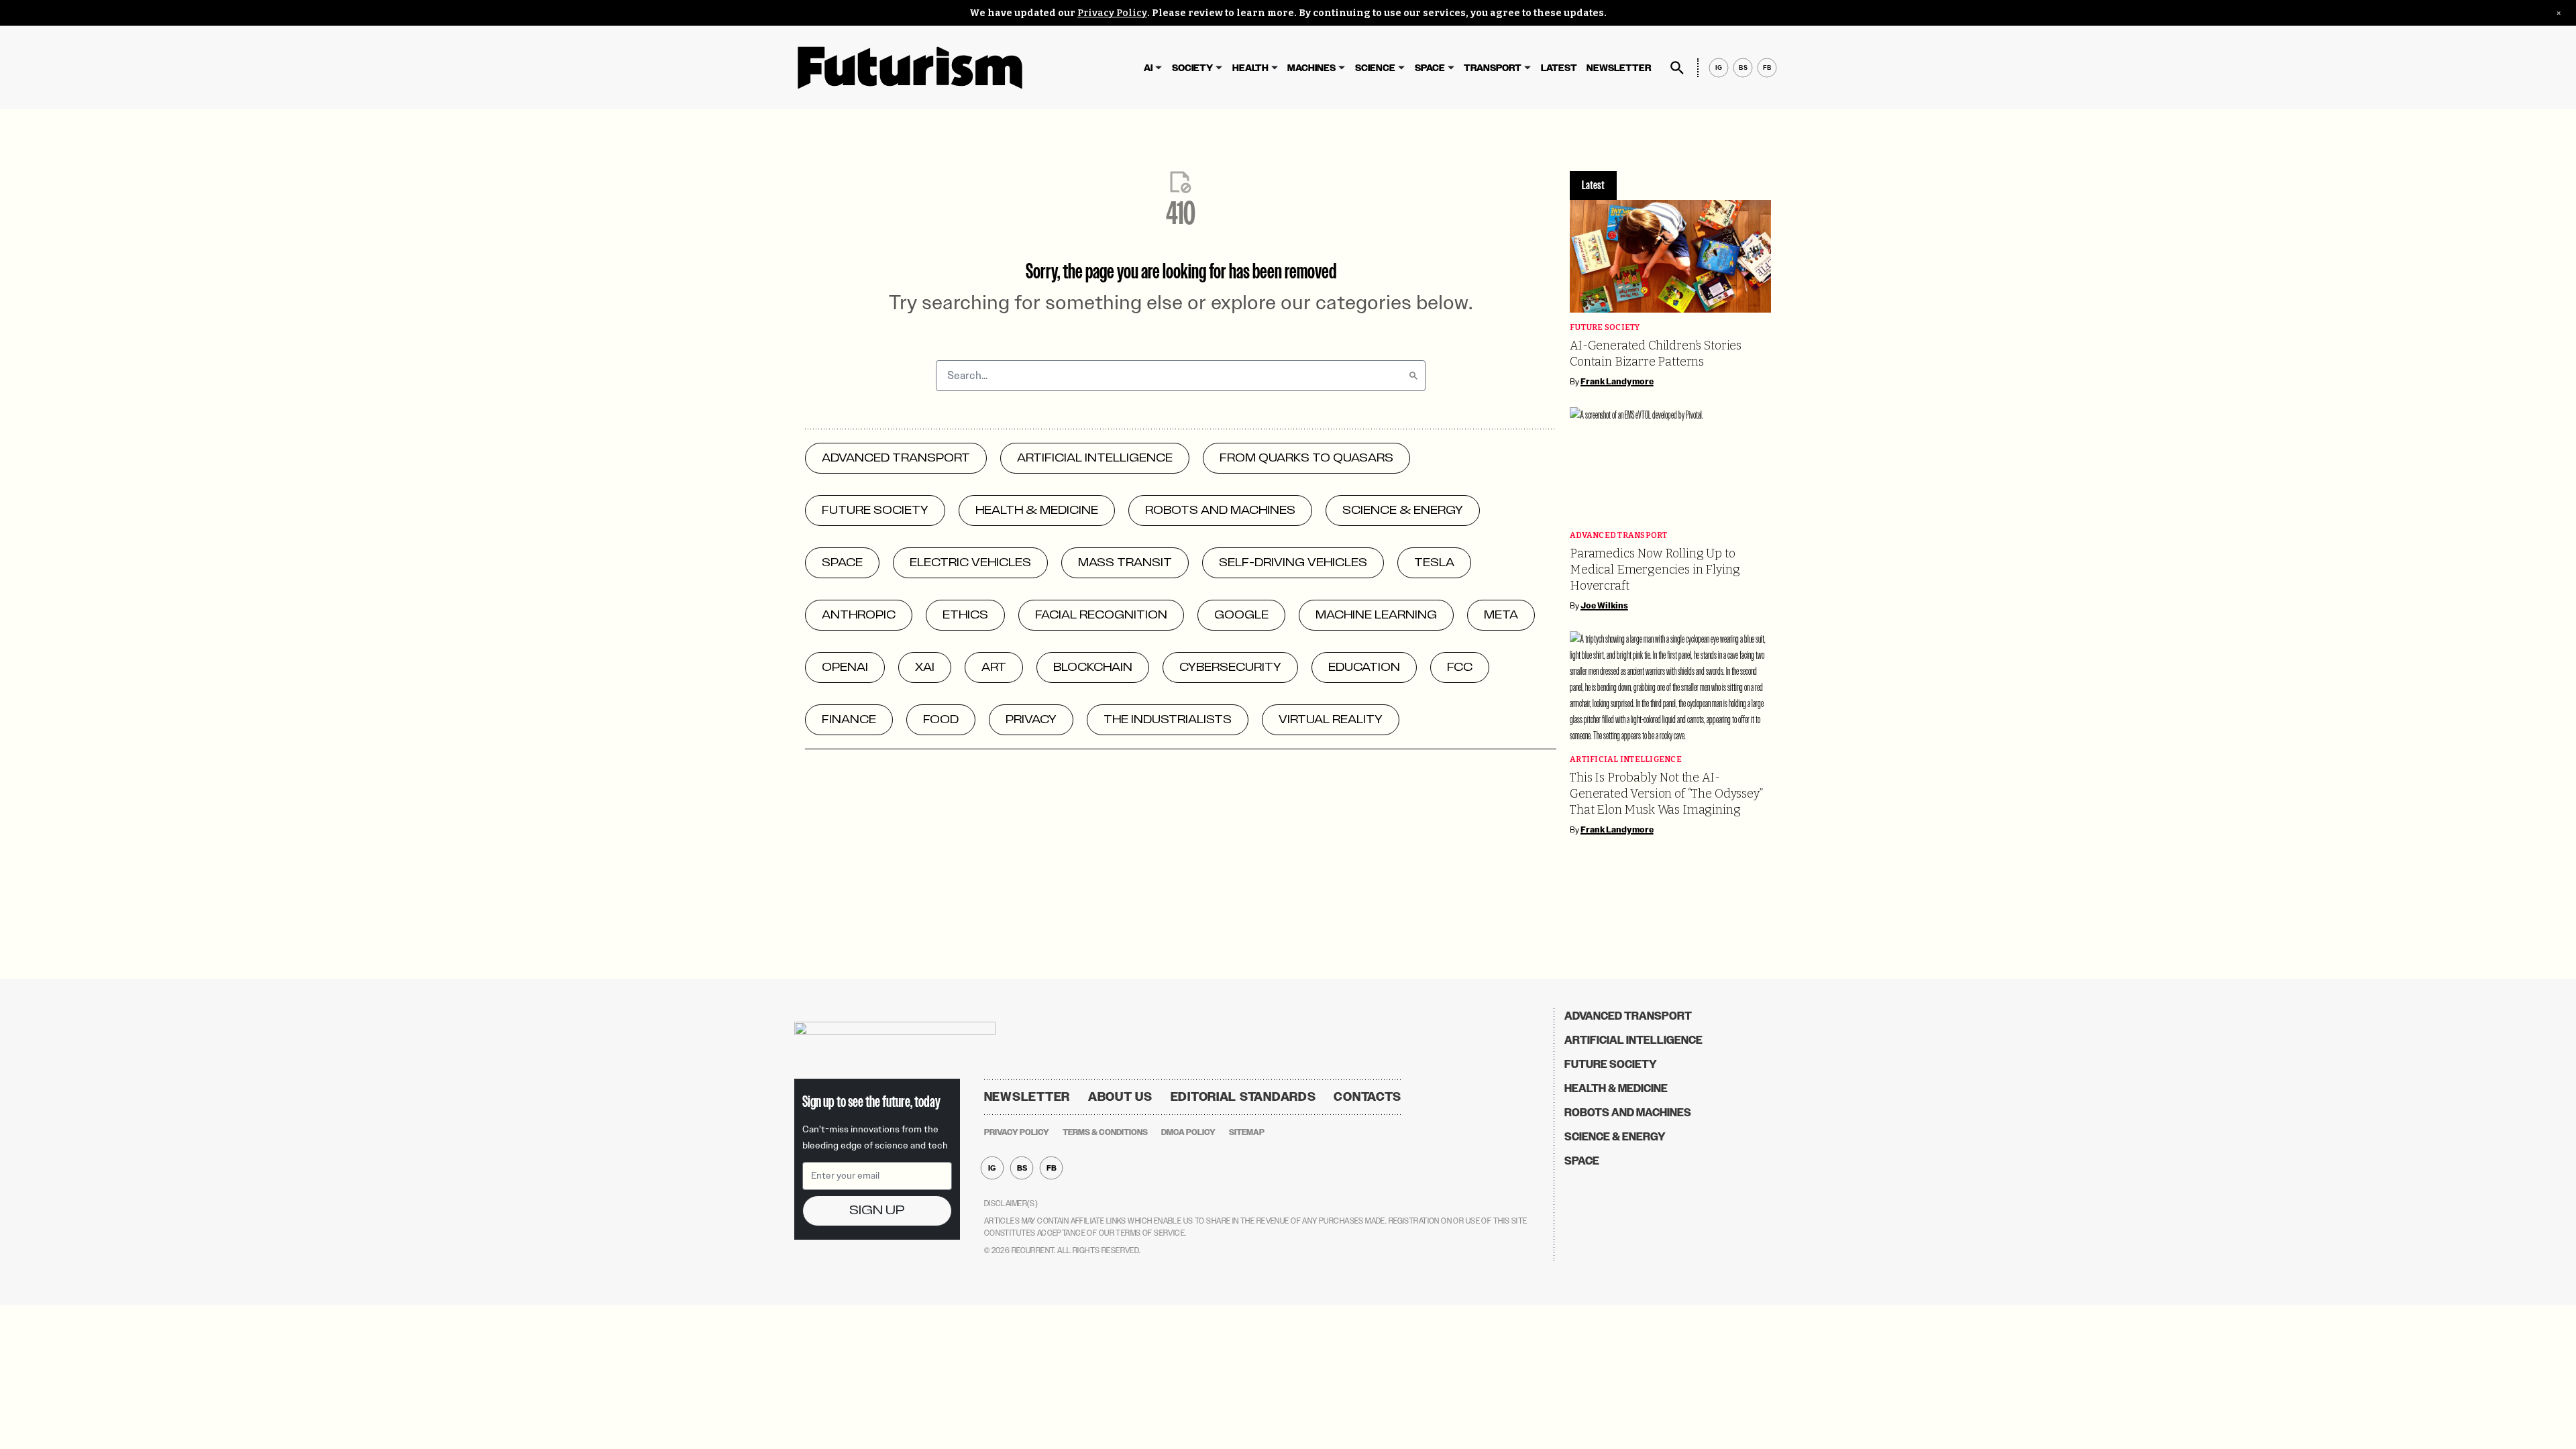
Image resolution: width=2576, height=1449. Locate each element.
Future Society (1605, 328)
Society (1192, 68)
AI (1148, 68)
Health (1250, 68)
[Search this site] (1677, 68)
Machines (1311, 68)
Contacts (1367, 1097)
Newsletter (1619, 68)
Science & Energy (1615, 1137)
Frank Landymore (1617, 382)
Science (1375, 68)
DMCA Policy (1188, 1132)
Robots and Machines (1628, 1113)
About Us (1120, 1097)
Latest (1559, 68)
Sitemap (1247, 1132)
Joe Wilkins (1604, 606)
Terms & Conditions (1105, 1132)
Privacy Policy (1112, 13)
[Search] (1413, 376)
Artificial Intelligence (1626, 760)
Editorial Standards (1243, 1097)
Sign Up (877, 1211)
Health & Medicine (1616, 1088)
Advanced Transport (1619, 536)
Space (1430, 68)
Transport (1493, 68)
